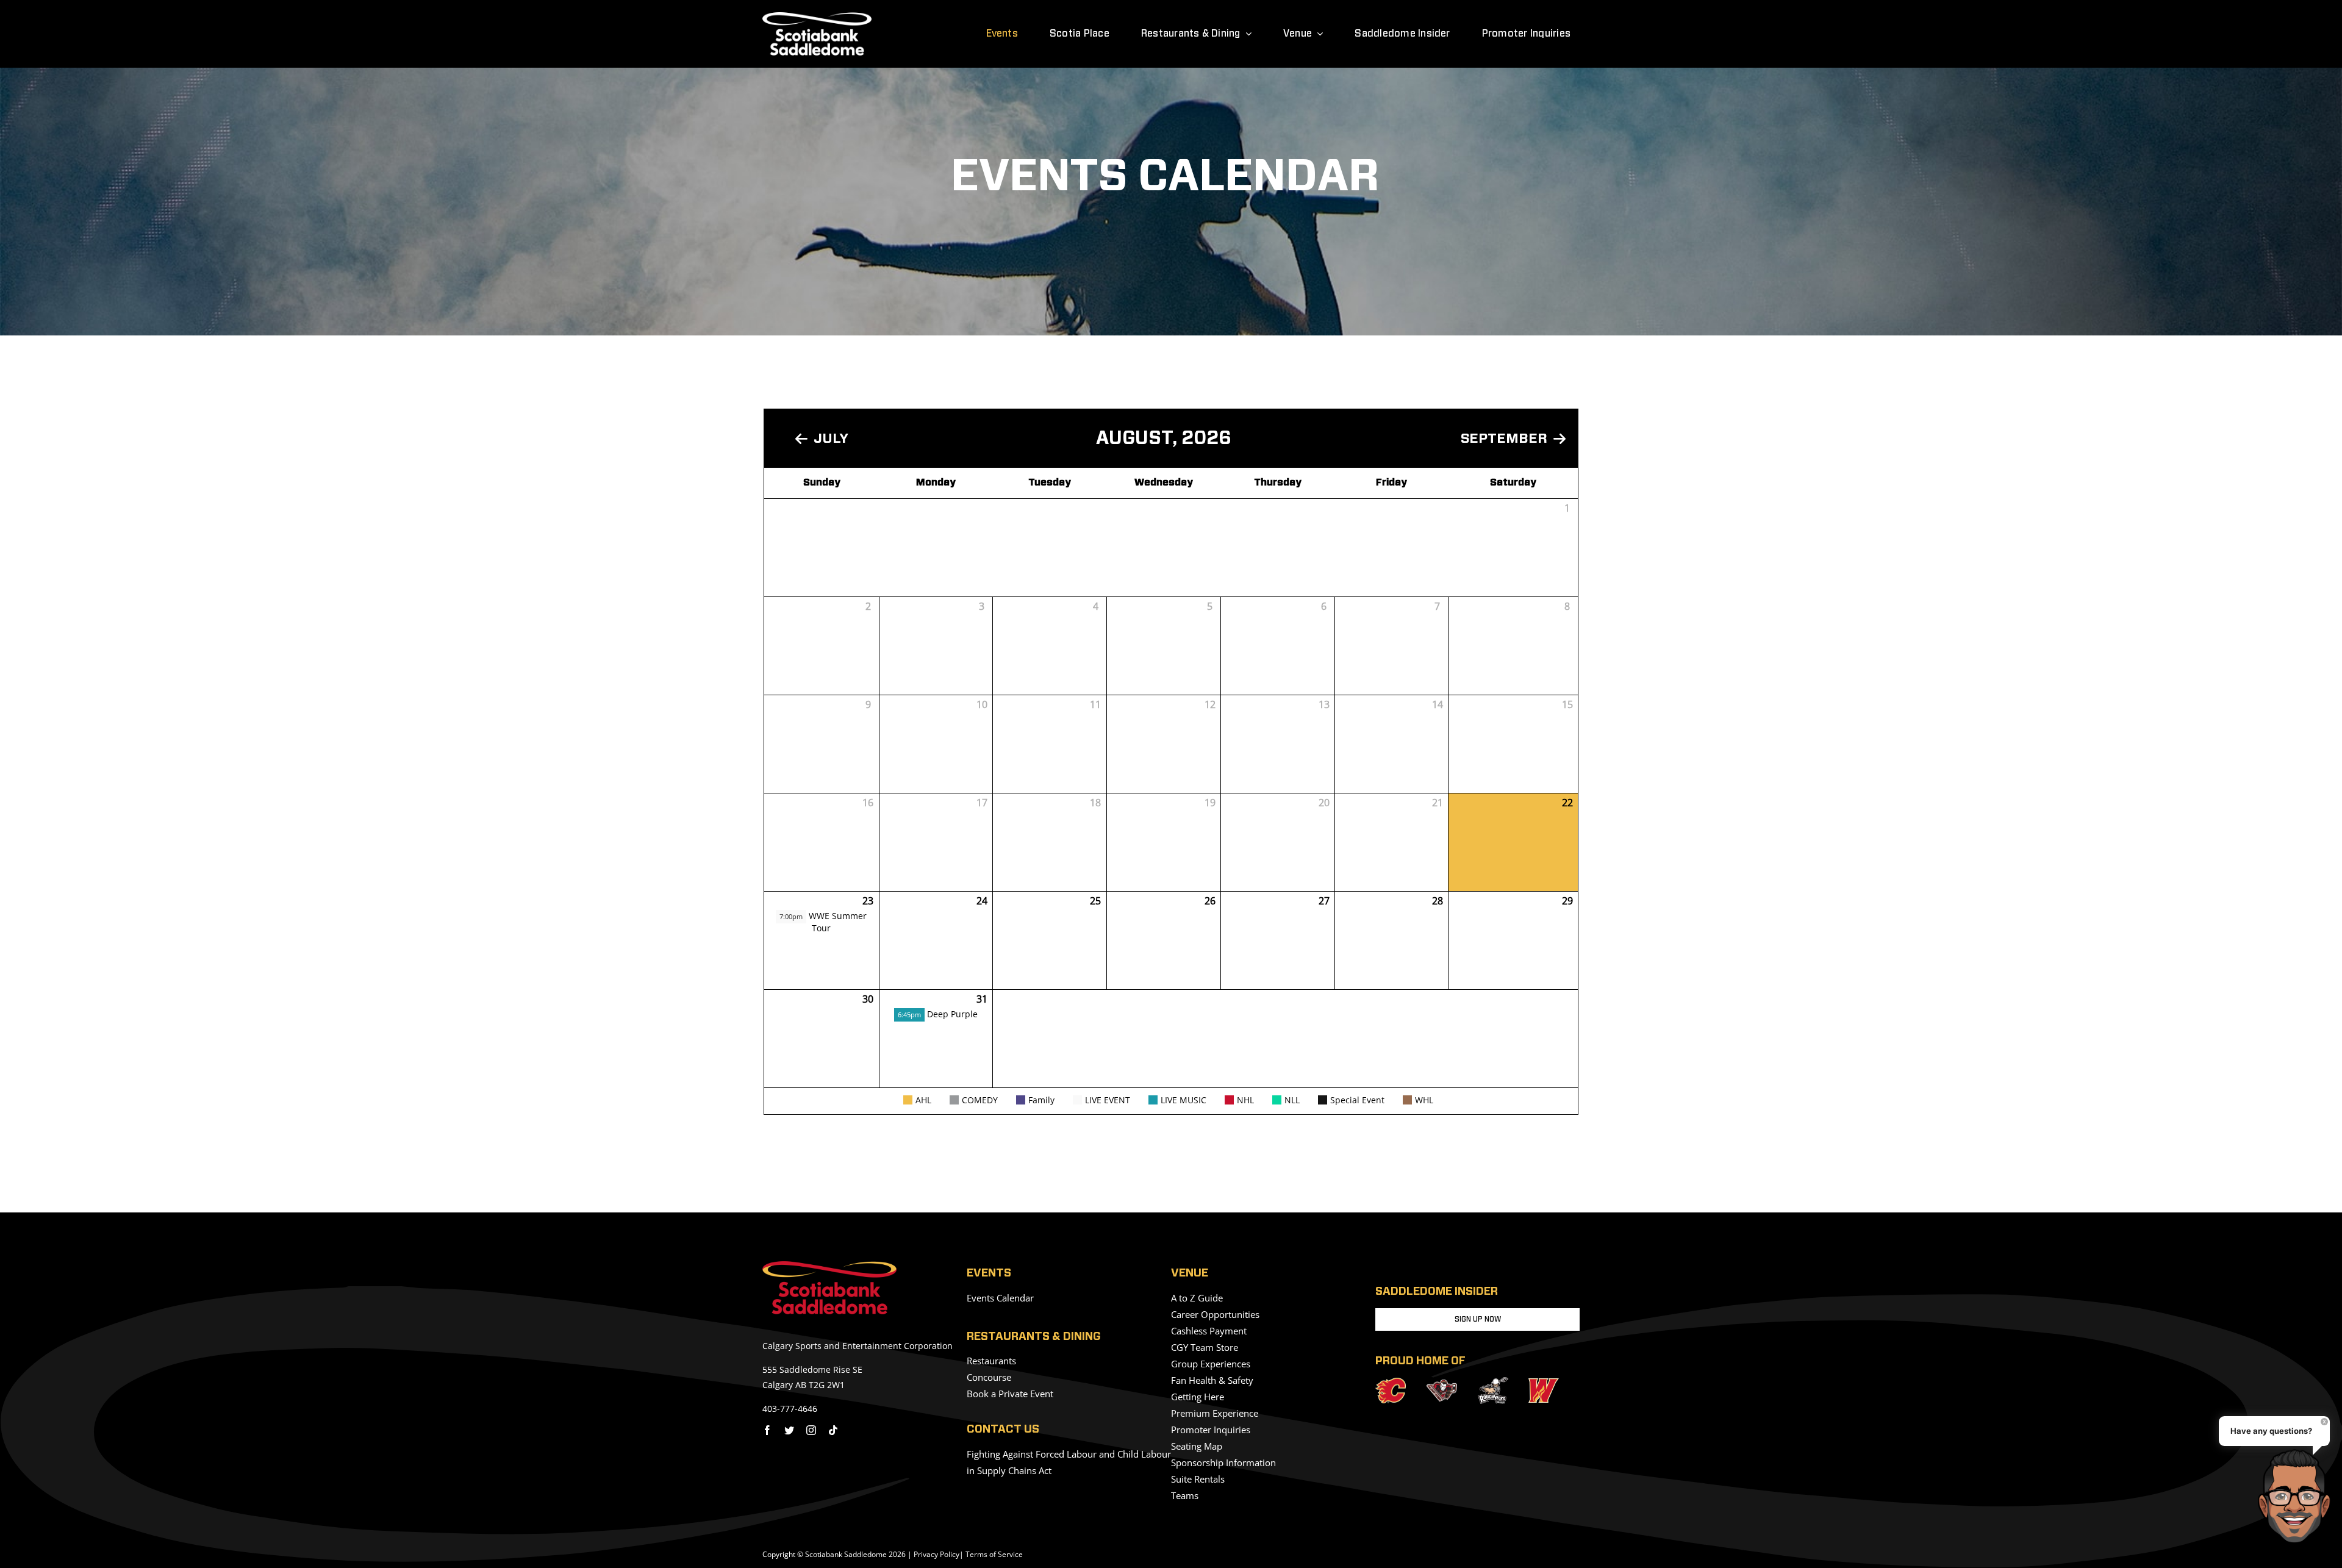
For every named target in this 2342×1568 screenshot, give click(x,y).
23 (868, 901)
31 (982, 999)
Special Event (1357, 1100)
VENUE (1190, 1273)
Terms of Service (994, 1554)
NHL (1245, 1100)
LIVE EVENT (1108, 1100)
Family (1041, 1100)
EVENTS (989, 1273)
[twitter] (789, 1430)
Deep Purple (938, 1014)
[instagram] (811, 1430)
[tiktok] (833, 1430)
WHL (1424, 1100)
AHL (923, 1100)
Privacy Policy (936, 1554)
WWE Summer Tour (823, 922)
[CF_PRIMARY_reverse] (1391, 1383)
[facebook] (767, 1430)
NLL (1292, 1100)
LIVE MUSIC (1184, 1100)
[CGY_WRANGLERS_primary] (1544, 1383)
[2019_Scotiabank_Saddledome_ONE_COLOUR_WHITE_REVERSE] (817, 17)
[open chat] (2298, 1496)
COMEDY (980, 1100)
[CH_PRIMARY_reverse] (1442, 1384)
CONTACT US (1003, 1430)
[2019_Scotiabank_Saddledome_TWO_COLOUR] (829, 1266)
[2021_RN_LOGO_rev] (1493, 1382)
